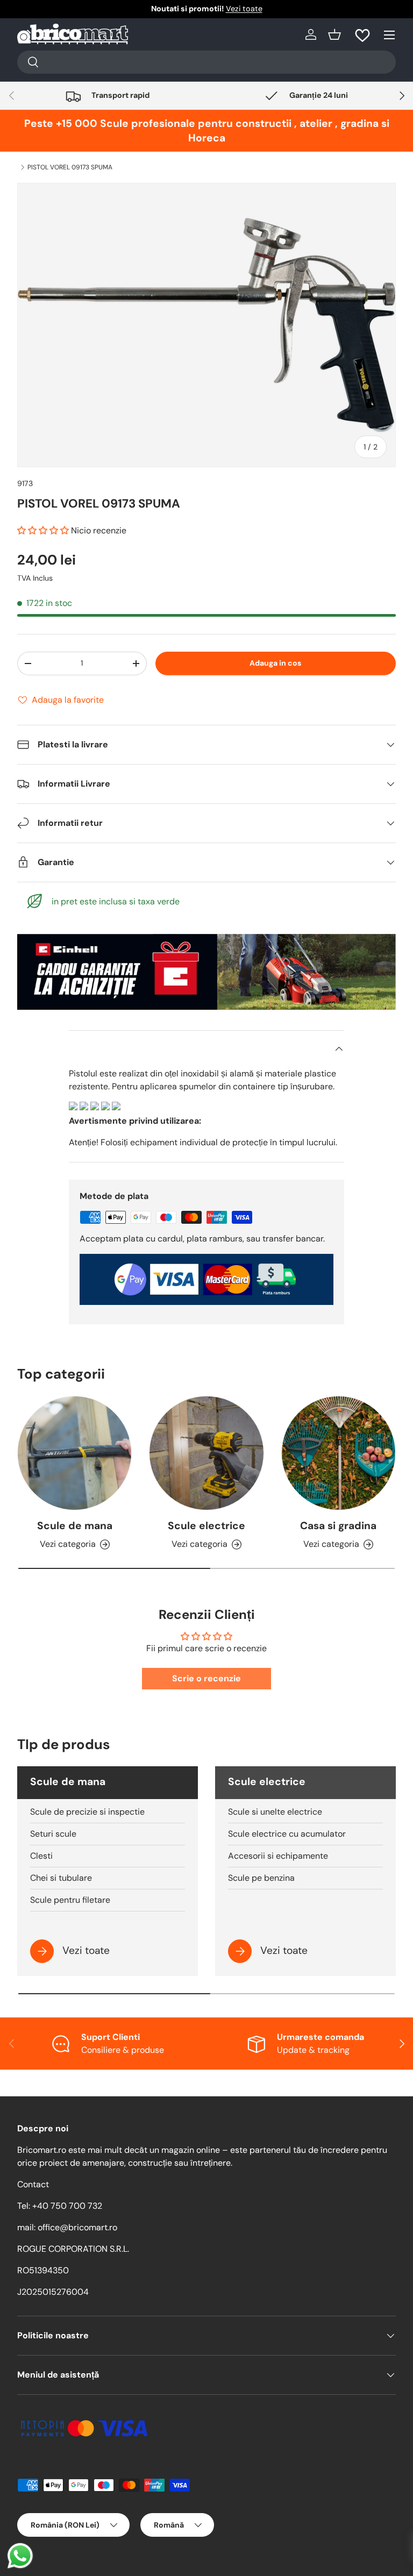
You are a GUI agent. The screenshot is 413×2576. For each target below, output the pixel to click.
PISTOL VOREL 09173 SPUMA (70, 167)
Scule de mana (75, 1526)
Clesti (41, 1856)
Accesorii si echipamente (278, 1856)
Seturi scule (53, 1834)
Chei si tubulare (61, 1878)
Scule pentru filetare (70, 1900)
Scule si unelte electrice (275, 1812)
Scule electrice (206, 1526)
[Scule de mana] (74, 1453)
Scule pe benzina (261, 1878)
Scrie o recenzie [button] (206, 1678)
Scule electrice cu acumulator (287, 1834)
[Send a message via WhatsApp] (20, 2556)
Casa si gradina (338, 1526)
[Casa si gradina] (339, 1453)
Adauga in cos (275, 663)
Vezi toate (244, 9)
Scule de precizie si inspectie (87, 1812)
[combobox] (206, 62)
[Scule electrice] (206, 1453)
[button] (334, 34)
